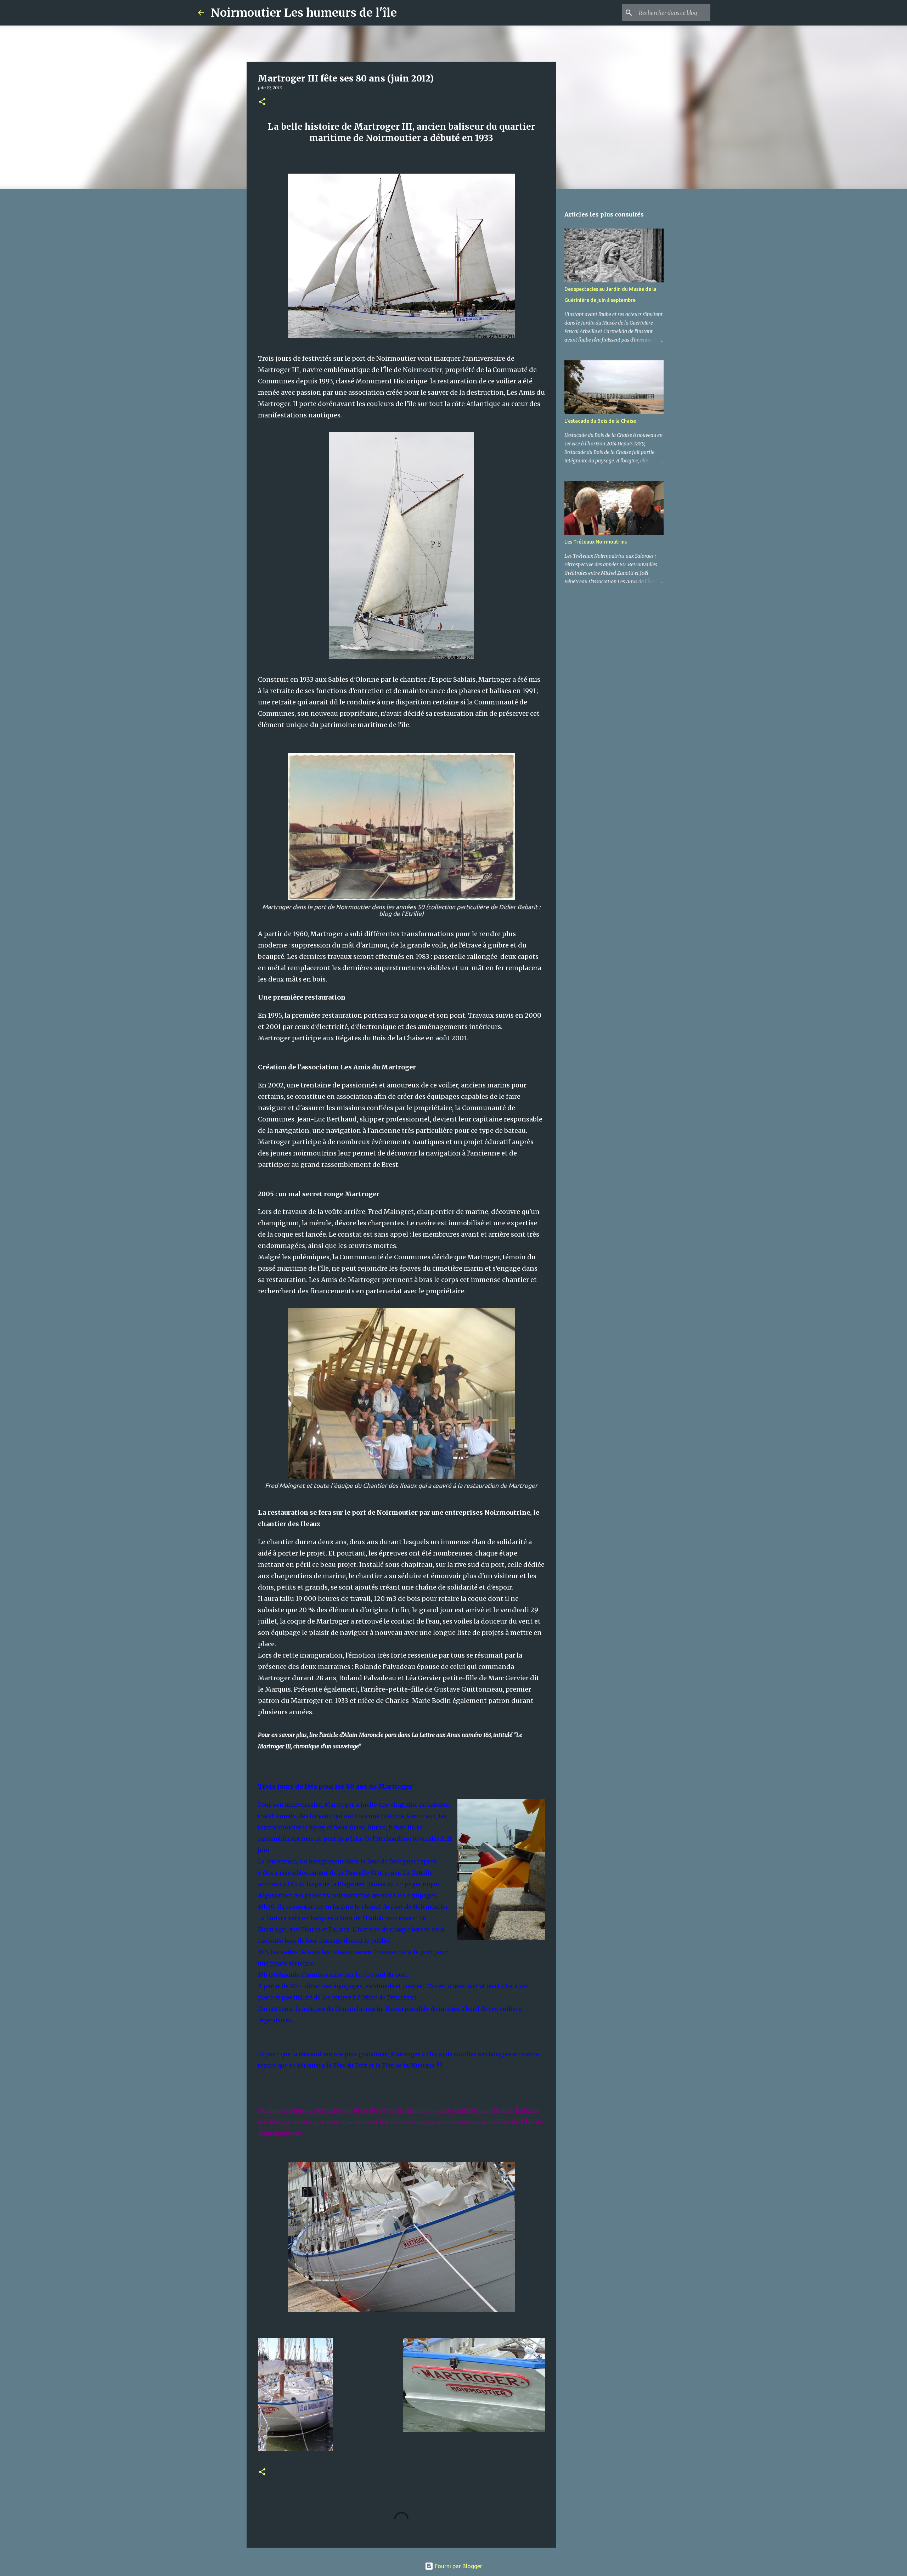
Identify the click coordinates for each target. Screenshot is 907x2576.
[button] (262, 102)
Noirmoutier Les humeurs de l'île (304, 13)
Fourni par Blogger (458, 2566)
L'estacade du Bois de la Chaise (600, 421)
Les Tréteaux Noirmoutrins (596, 542)
